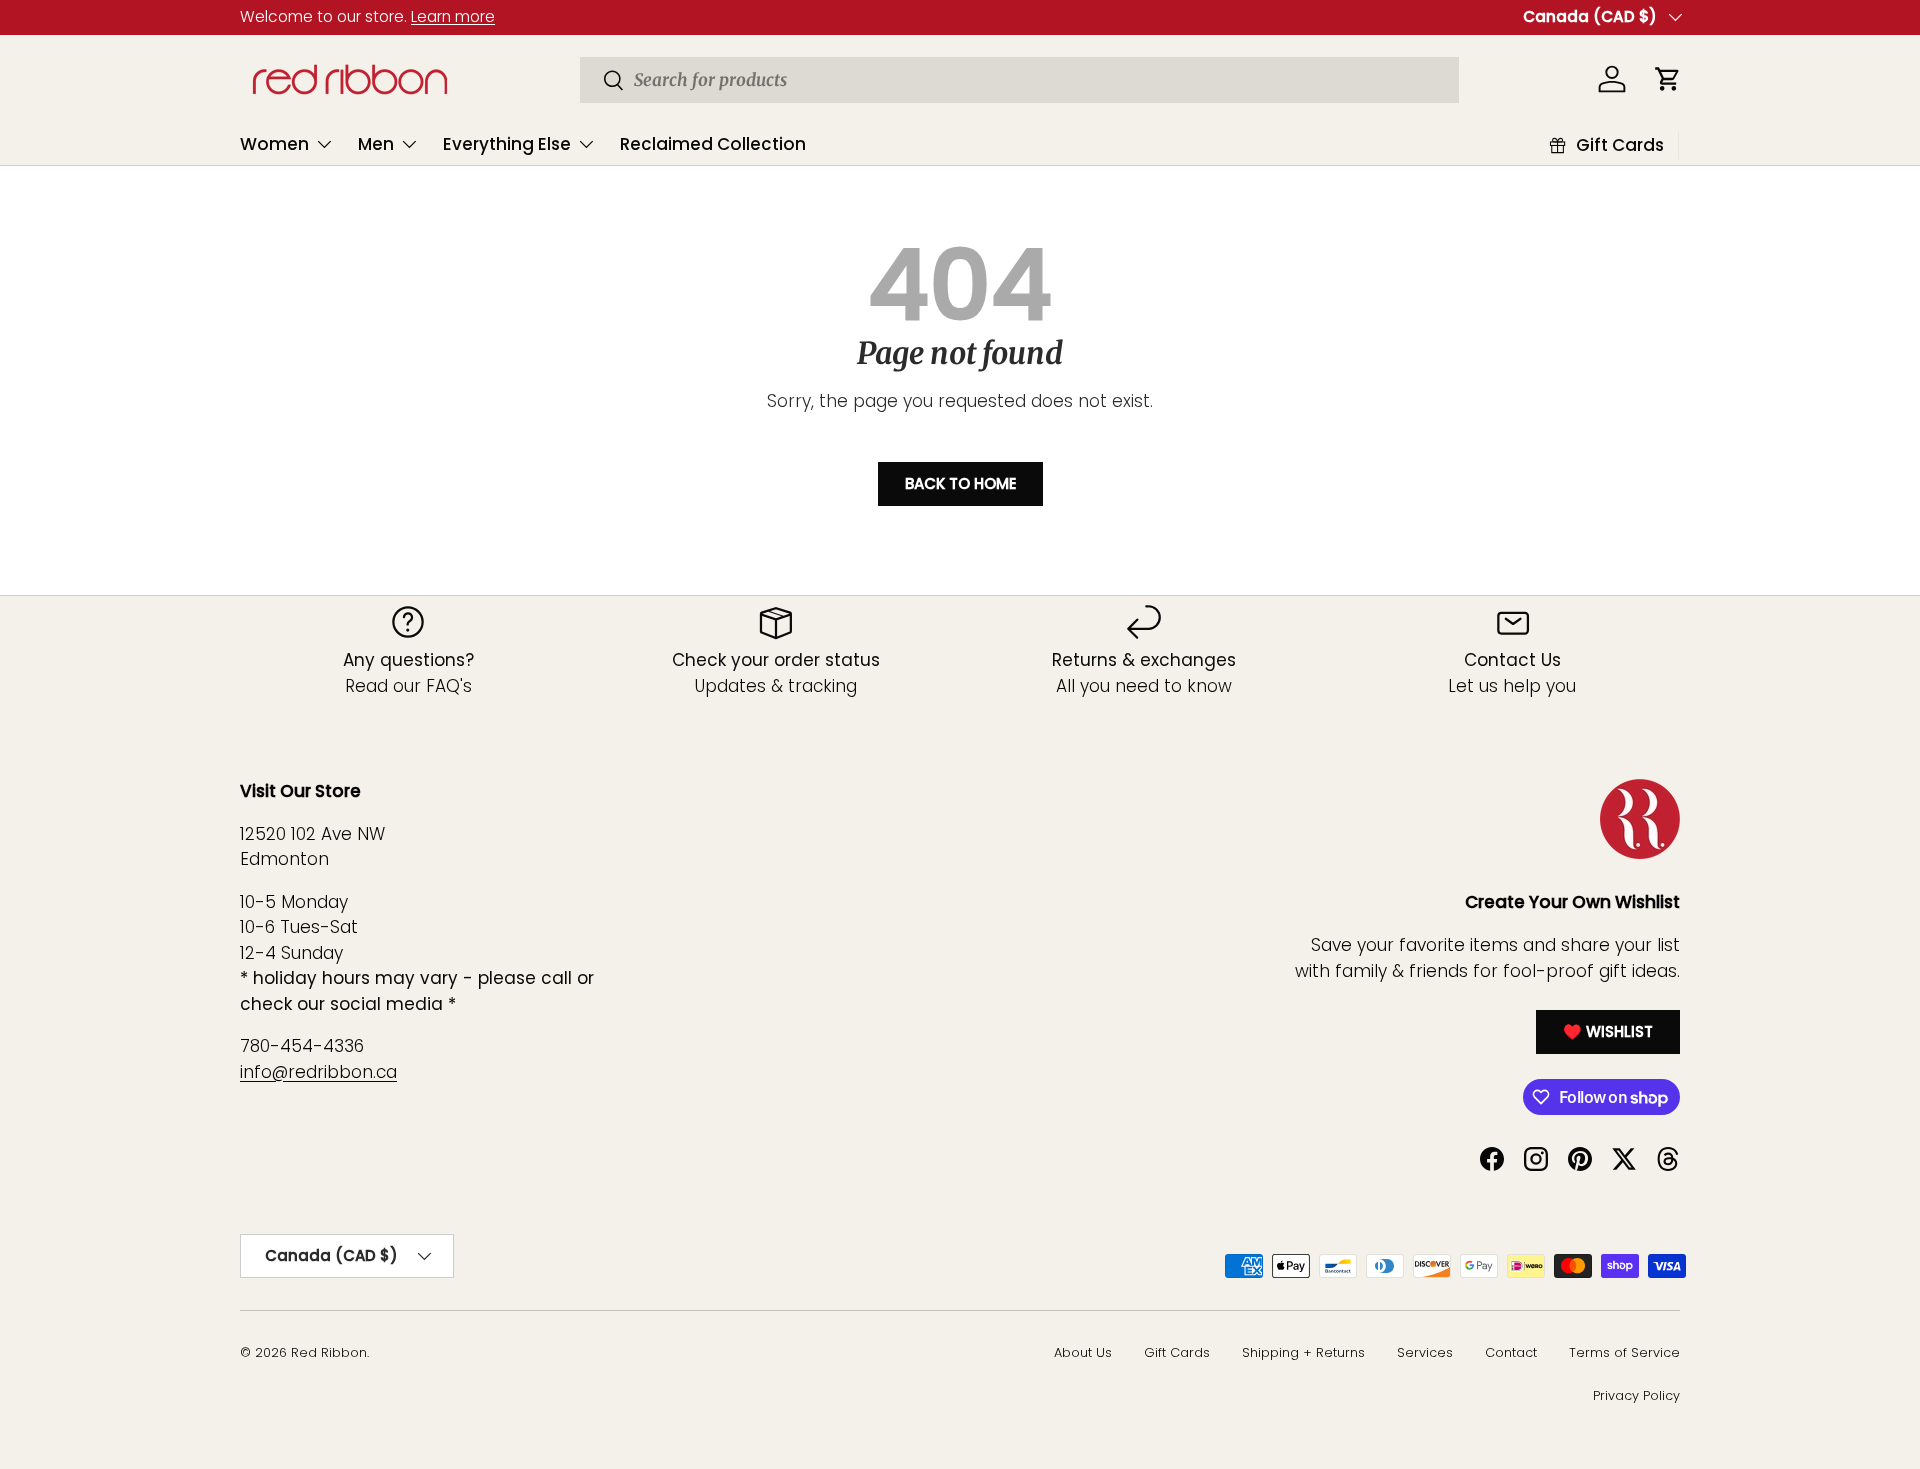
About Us (1083, 1352)
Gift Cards (1177, 1352)
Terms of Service (1624, 1352)
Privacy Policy (1636, 1395)
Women (274, 144)
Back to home (960, 483)
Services (1425, 1352)
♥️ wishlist (1608, 1031)
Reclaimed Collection (713, 144)
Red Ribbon (329, 1352)
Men (376, 144)
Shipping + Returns (1303, 1352)
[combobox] (1019, 80)
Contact (1511, 1352)
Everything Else (507, 144)
